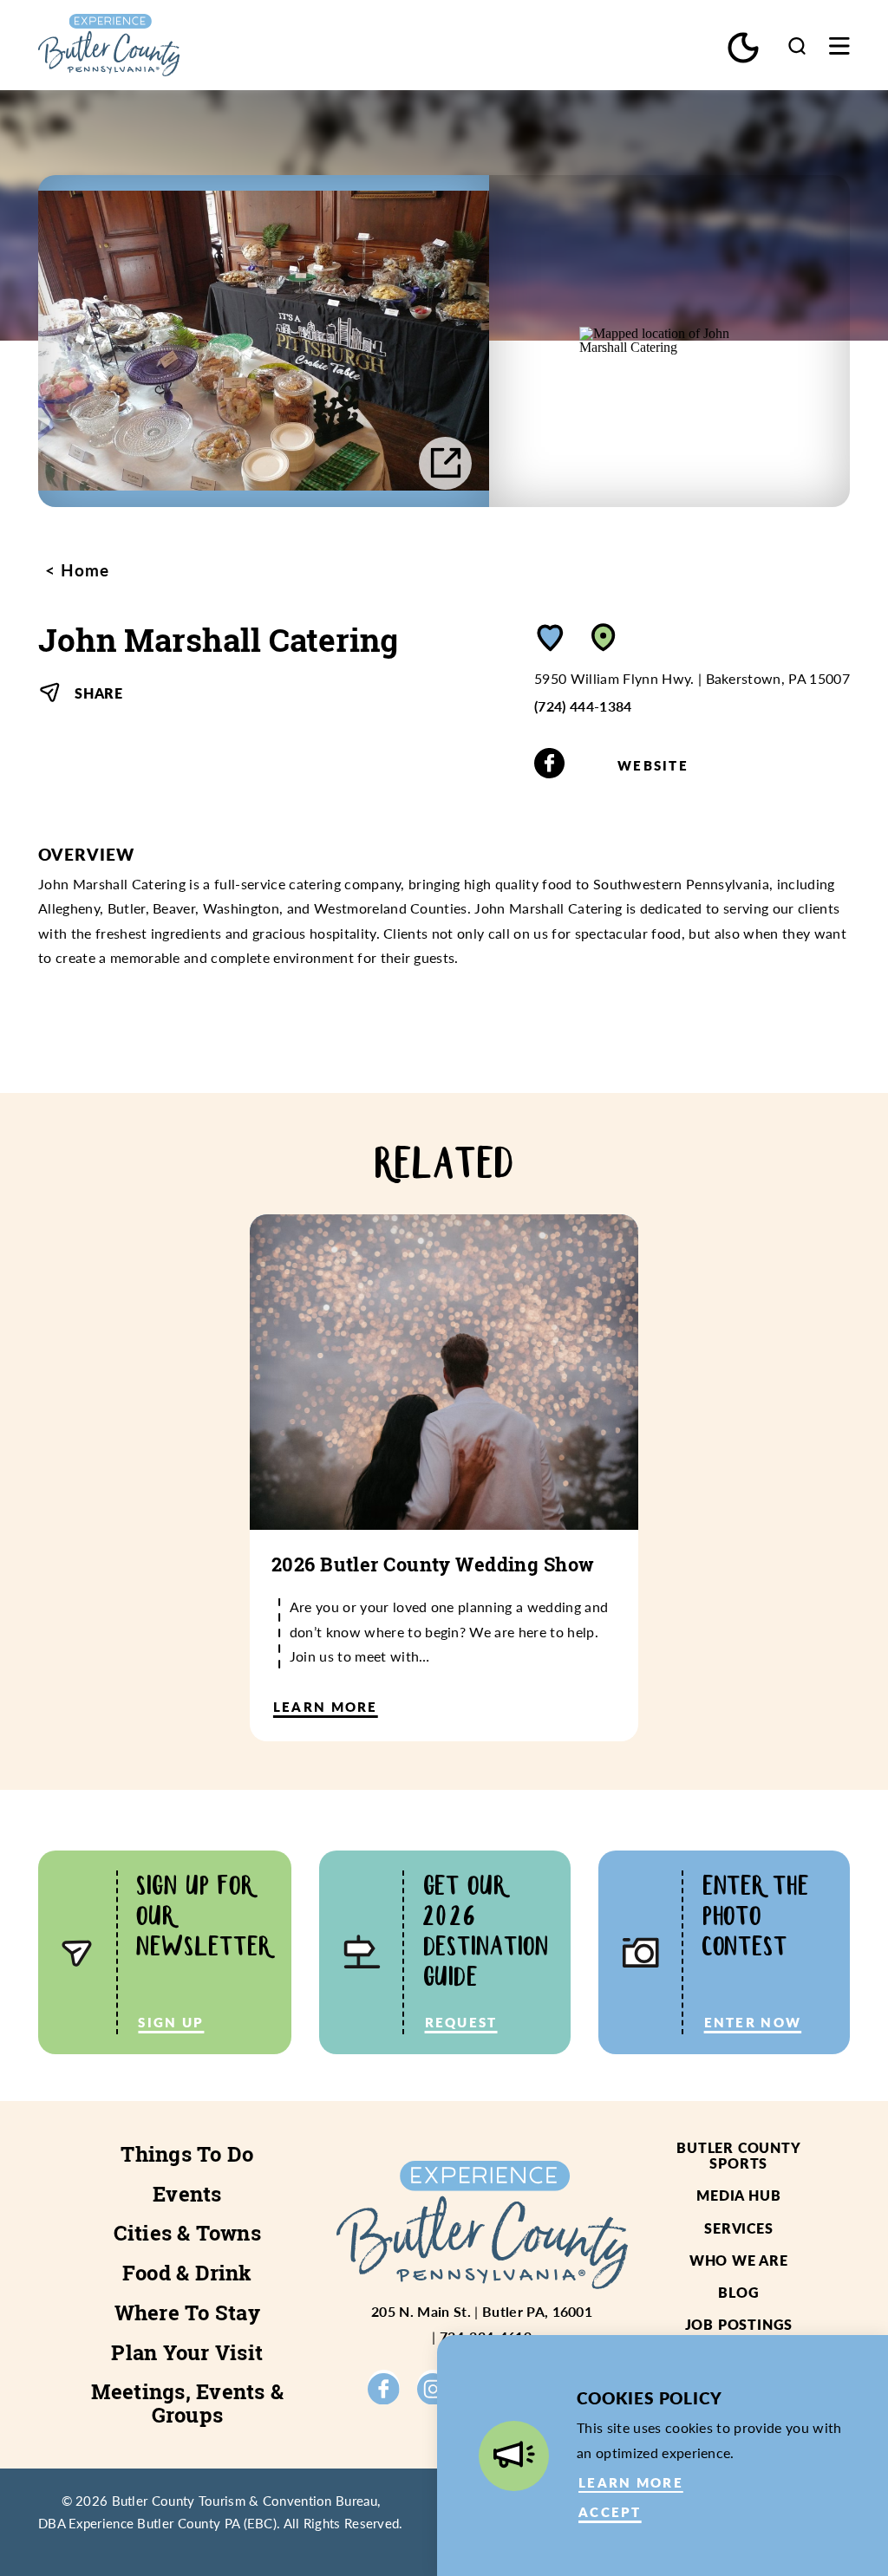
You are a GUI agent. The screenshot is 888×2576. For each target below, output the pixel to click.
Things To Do (187, 2154)
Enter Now (753, 2022)
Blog (738, 2292)
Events (187, 2194)
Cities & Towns (187, 2233)
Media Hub (738, 2195)
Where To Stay (187, 2313)
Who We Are (739, 2260)
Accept (610, 2512)
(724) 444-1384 (583, 706)
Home (82, 570)
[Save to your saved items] (551, 637)
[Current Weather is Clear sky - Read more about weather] (743, 48)
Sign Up (171, 2022)
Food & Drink (187, 2273)
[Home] (160, 45)
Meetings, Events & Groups (187, 2403)
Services (738, 2228)
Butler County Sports (738, 2155)
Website (653, 765)
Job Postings (739, 2324)
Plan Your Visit (187, 2352)
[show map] (604, 637)
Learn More (631, 2482)
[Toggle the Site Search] (797, 46)
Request (461, 2022)
